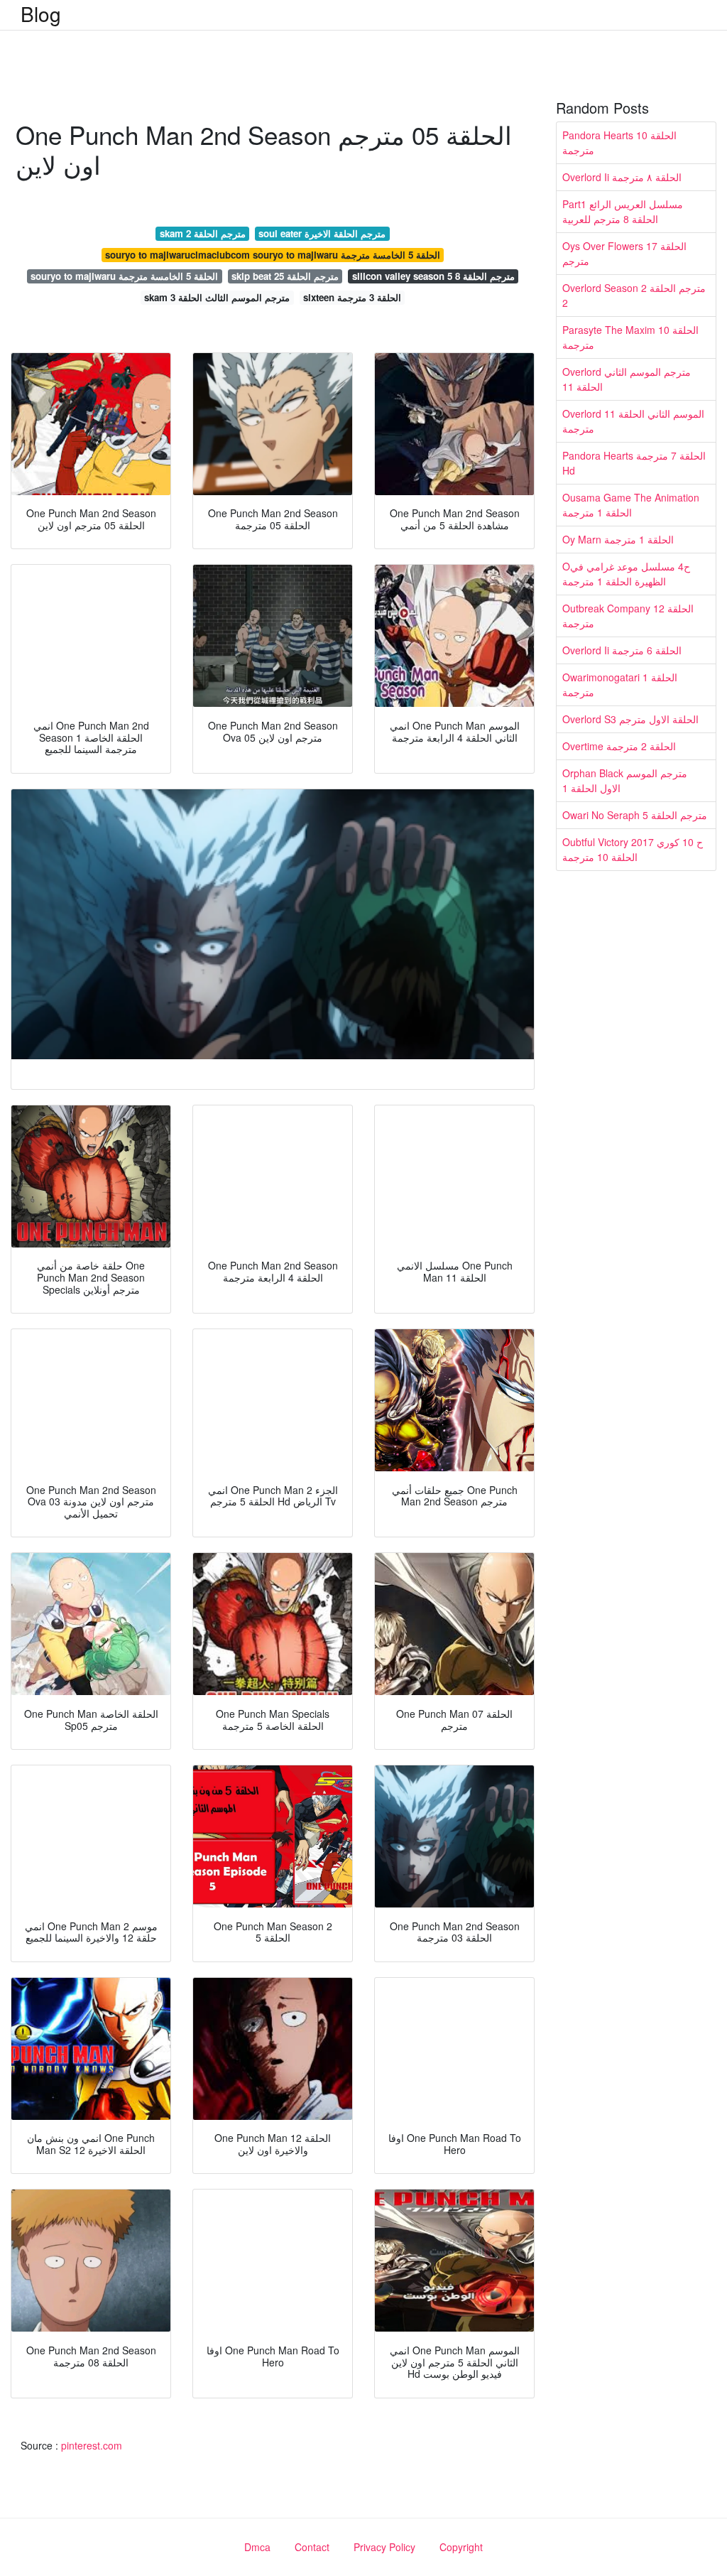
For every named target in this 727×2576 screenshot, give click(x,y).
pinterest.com (92, 2445)
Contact (312, 2547)
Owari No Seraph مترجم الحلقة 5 (635, 815)
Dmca (257, 2547)
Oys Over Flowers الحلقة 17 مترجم (624, 253)
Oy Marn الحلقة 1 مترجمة (618, 539)
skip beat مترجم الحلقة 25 (285, 276)
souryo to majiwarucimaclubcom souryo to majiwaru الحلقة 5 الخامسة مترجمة (273, 255)
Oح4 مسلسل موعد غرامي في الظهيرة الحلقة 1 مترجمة (626, 574)
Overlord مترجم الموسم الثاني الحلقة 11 (627, 379)
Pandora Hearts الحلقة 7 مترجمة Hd (634, 463)
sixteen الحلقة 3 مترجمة (352, 297)
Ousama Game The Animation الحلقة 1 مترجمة (631, 505)
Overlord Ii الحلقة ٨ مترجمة (622, 177)
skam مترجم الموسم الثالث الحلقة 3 (217, 297)
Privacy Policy (384, 2547)
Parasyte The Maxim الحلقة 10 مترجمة (630, 337)
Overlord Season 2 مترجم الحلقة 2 (634, 295)
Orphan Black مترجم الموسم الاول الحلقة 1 (625, 780)
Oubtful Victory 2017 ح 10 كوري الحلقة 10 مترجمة (633, 849)
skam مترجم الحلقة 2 (203, 233)
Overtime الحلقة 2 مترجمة (619, 746)
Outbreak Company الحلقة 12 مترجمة (628, 616)
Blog (41, 13)
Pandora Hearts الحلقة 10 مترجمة (619, 142)
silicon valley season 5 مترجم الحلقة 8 (433, 276)
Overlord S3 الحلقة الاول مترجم (630, 719)
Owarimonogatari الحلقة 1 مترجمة (620, 684)
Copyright (461, 2547)
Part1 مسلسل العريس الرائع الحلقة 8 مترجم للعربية (623, 211)
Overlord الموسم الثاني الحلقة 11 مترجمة (633, 421)
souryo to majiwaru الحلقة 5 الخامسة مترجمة (124, 276)
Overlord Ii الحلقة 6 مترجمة (622, 650)
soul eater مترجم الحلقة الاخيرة (322, 233)
